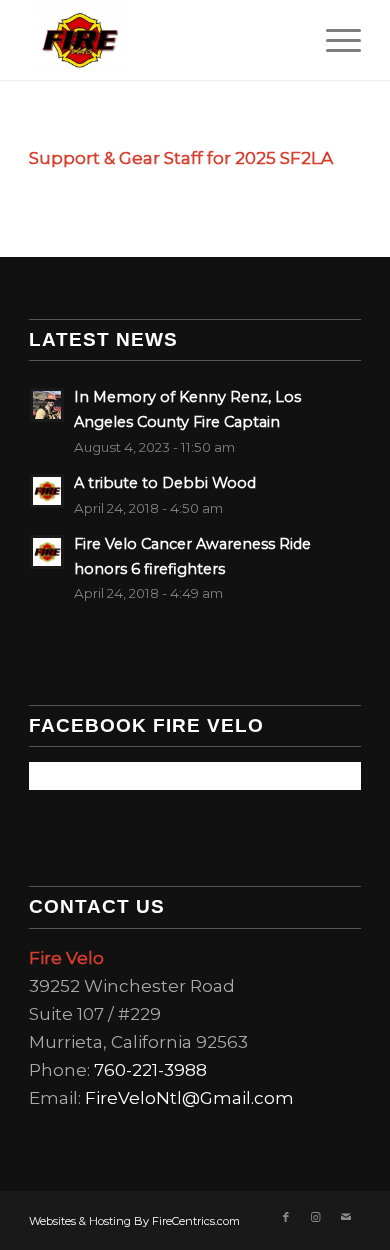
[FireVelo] (161, 40)
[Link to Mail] (346, 1217)
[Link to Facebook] (286, 1217)
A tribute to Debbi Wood (165, 483)
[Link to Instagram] (316, 1217)
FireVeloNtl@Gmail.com (189, 1098)
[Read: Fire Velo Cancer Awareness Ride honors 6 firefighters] (47, 552)
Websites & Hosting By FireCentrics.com (134, 1221)
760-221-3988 (150, 1070)
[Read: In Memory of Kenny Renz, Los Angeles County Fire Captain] (47, 405)
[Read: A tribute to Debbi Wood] (47, 491)
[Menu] (333, 40)
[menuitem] (333, 40)
